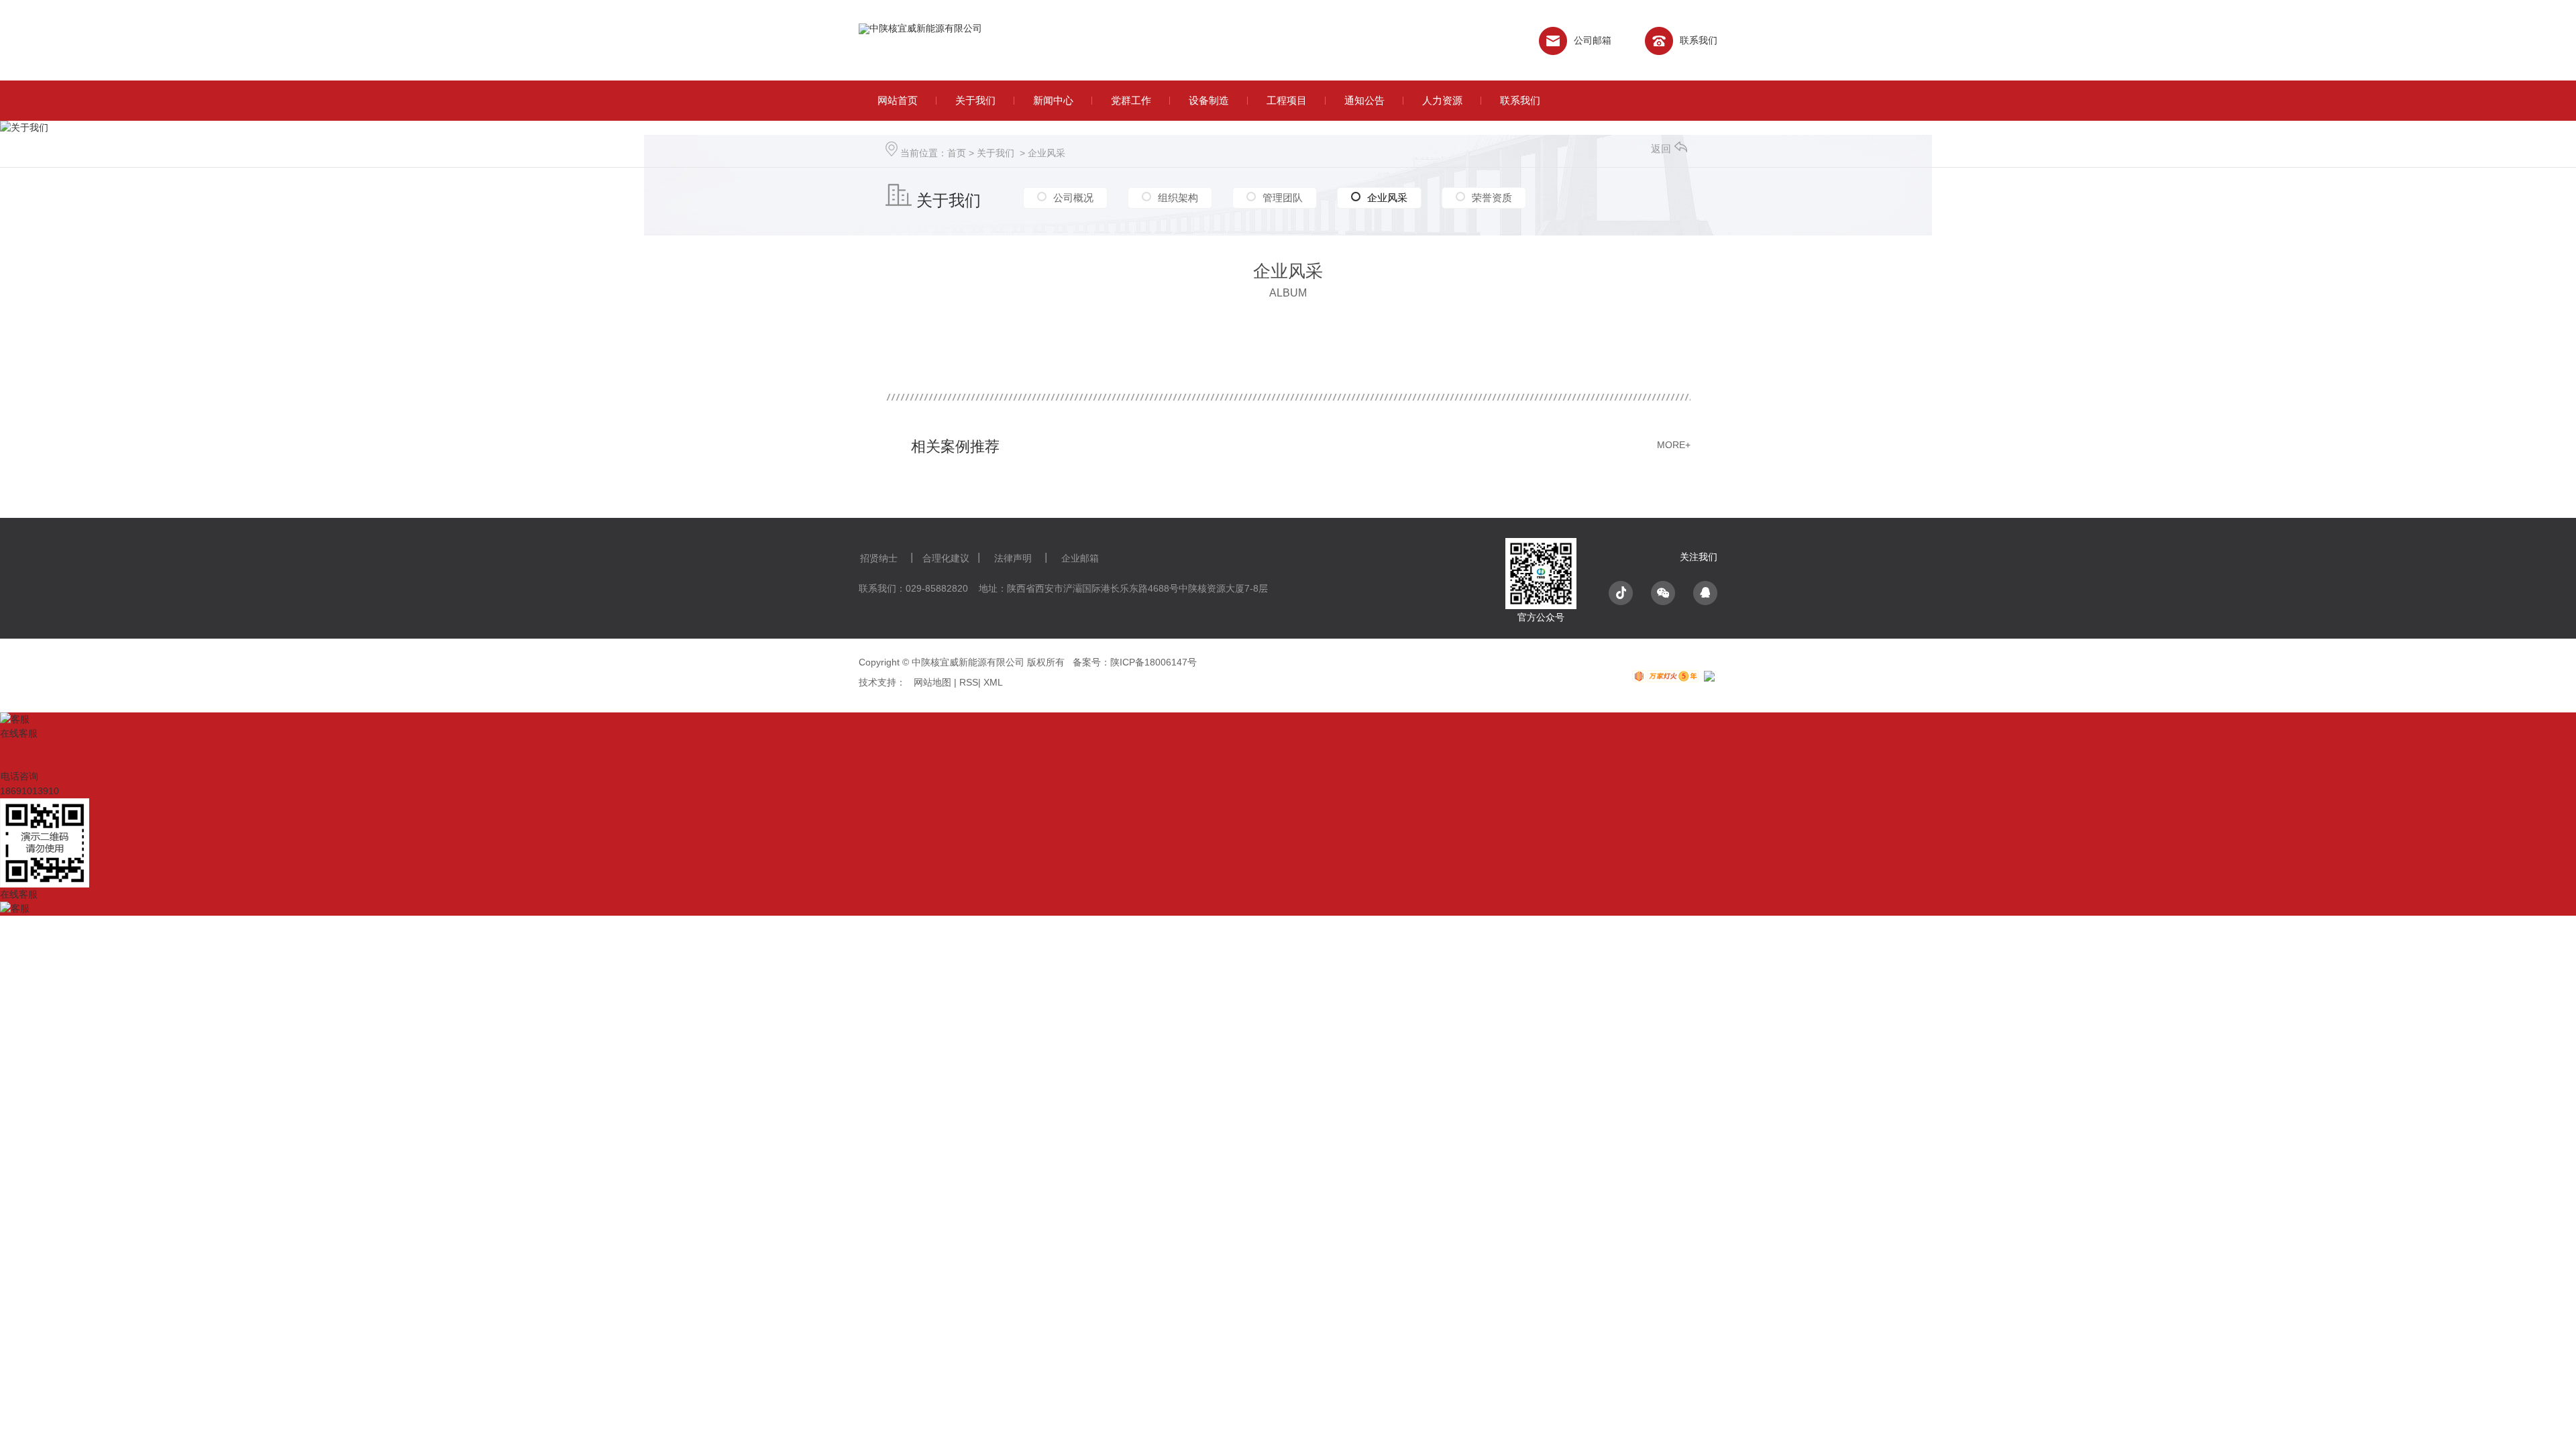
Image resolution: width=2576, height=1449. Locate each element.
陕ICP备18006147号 (1153, 662)
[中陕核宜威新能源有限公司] (1015, 41)
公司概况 (1073, 198)
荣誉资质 (1492, 198)
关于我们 (996, 153)
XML (993, 682)
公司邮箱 (1593, 40)
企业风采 (1046, 153)
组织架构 (1178, 198)
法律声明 (1013, 558)
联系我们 (1699, 40)
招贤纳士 (879, 558)
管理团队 (1283, 198)
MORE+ (1674, 445)
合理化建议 (946, 558)
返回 (1661, 149)
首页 (957, 153)
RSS (967, 682)
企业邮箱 (1080, 558)
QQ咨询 (17, 761)
